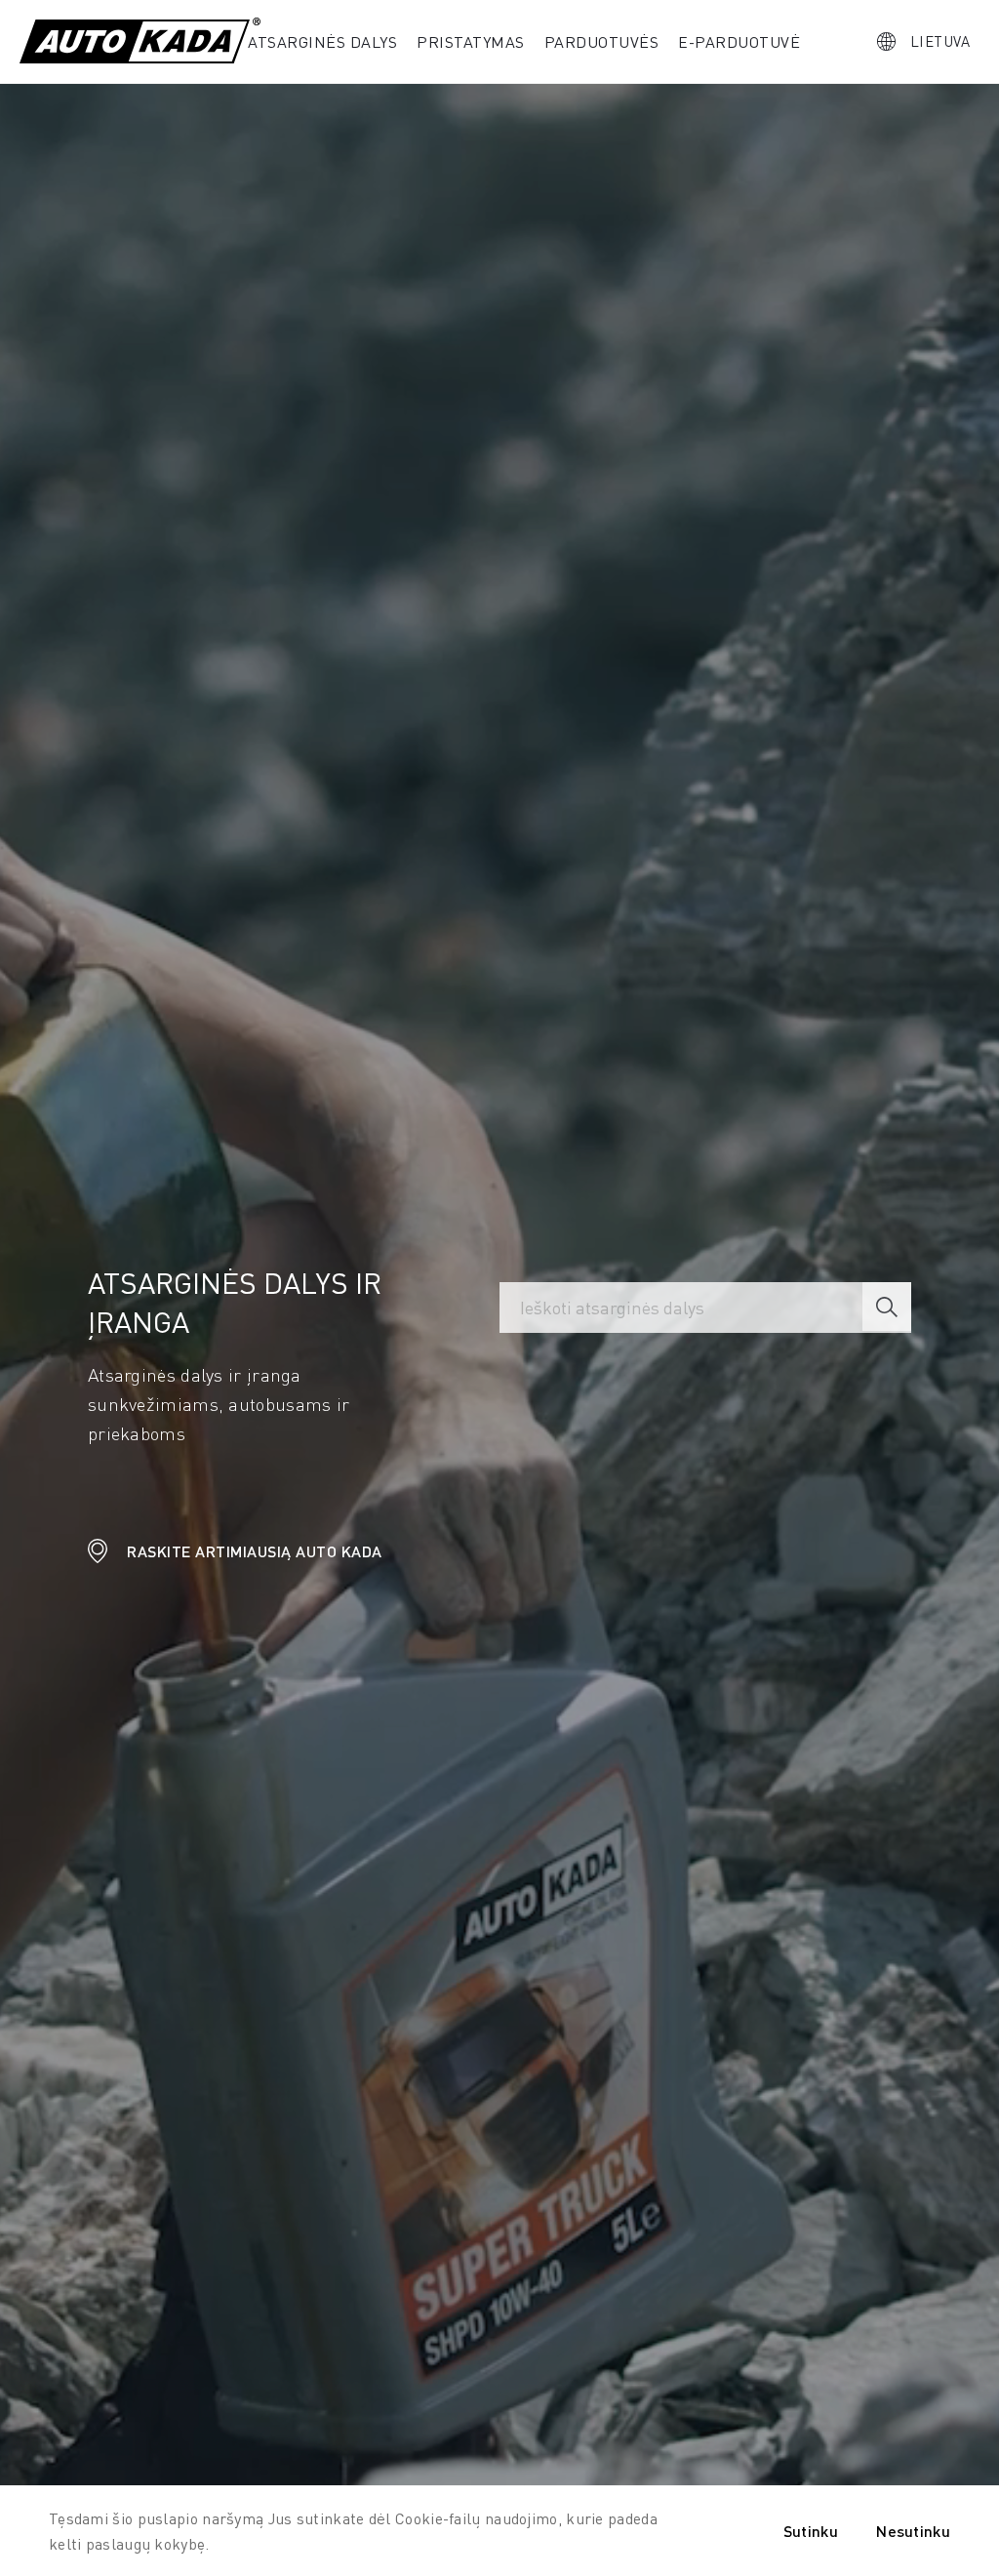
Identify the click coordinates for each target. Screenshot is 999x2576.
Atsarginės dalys (322, 41)
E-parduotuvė (739, 41)
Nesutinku (913, 2531)
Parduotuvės (602, 41)
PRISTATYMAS (471, 41)
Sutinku (811, 2531)
